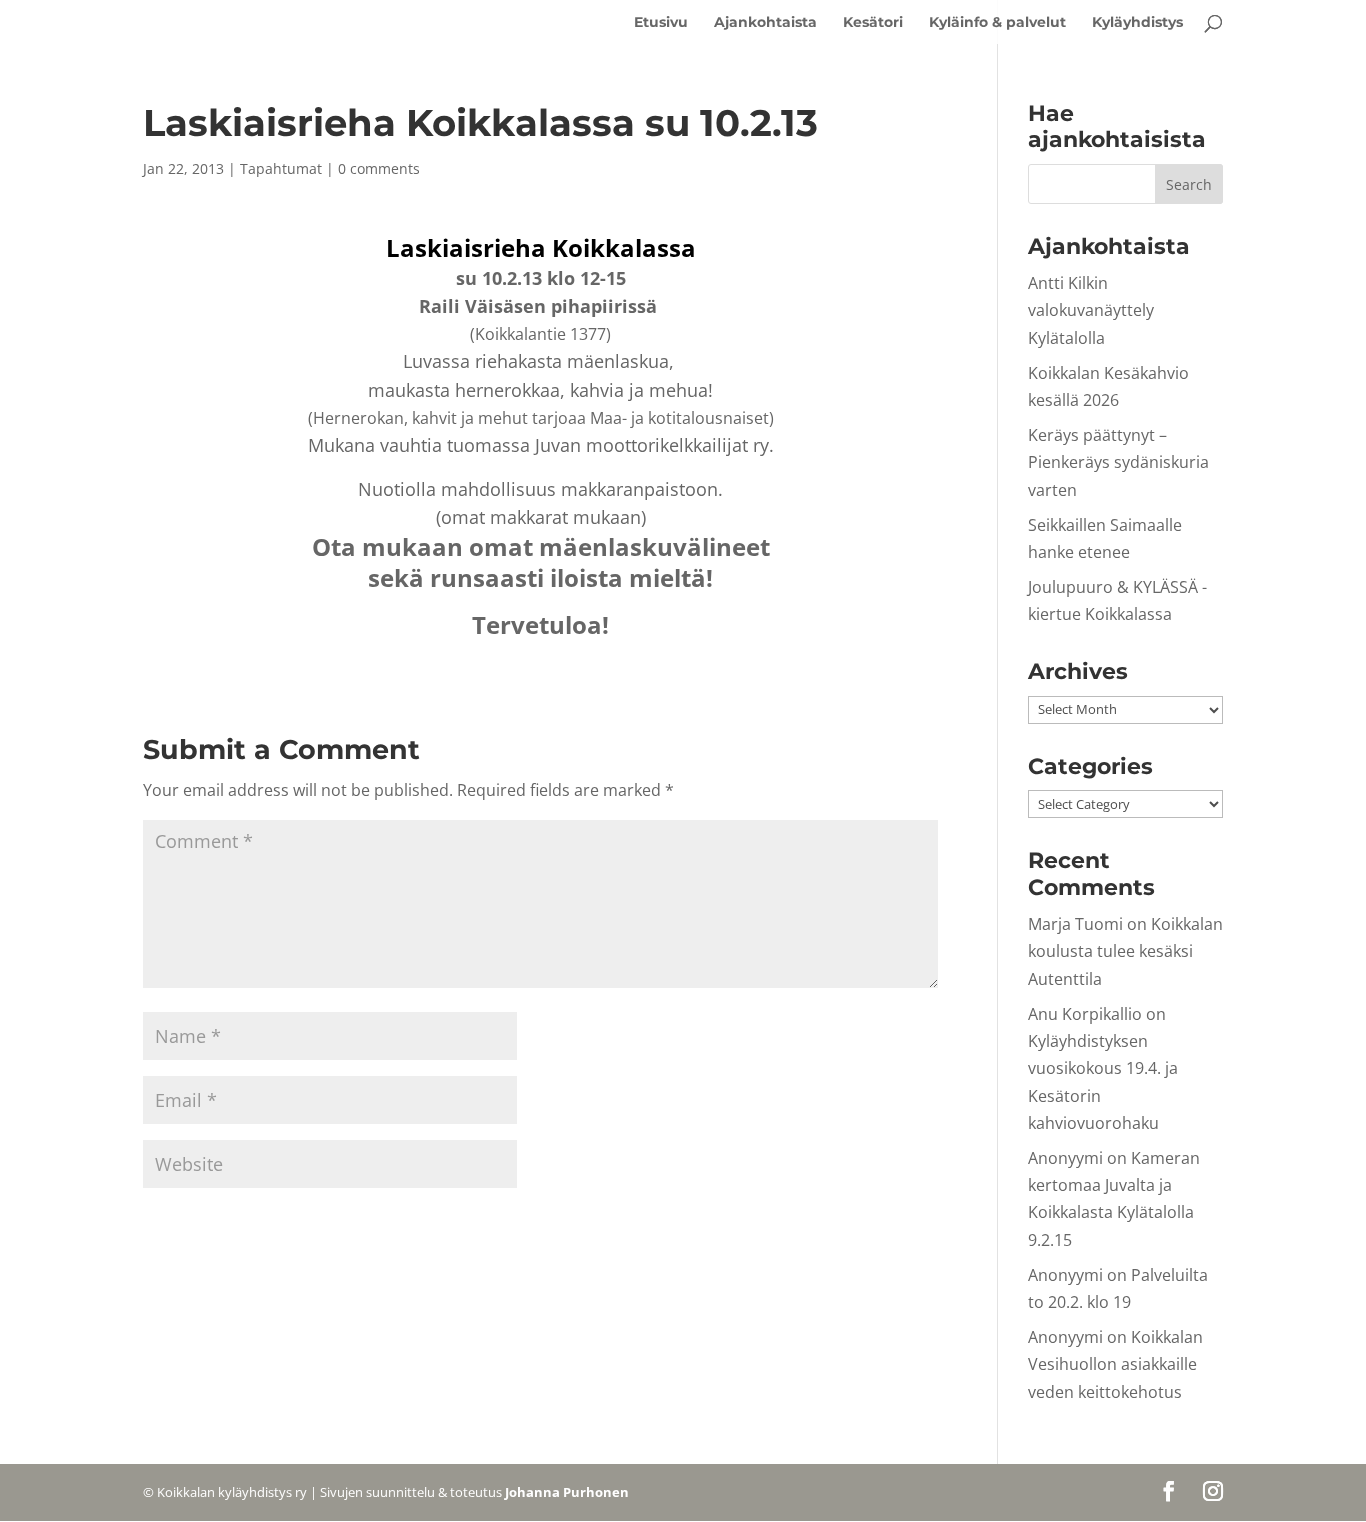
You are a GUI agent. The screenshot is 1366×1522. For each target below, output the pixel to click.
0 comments (379, 168)
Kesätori (873, 23)
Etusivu (661, 23)
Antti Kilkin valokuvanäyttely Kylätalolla (1091, 310)
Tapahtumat (281, 168)
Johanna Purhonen (567, 1492)
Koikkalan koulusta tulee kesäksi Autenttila (1125, 951)
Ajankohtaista (765, 23)
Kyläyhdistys (1137, 23)
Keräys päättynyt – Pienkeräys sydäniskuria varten (1118, 462)
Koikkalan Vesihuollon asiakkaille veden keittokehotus (1115, 1364)
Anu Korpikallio (1085, 1014)
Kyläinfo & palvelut (997, 23)
